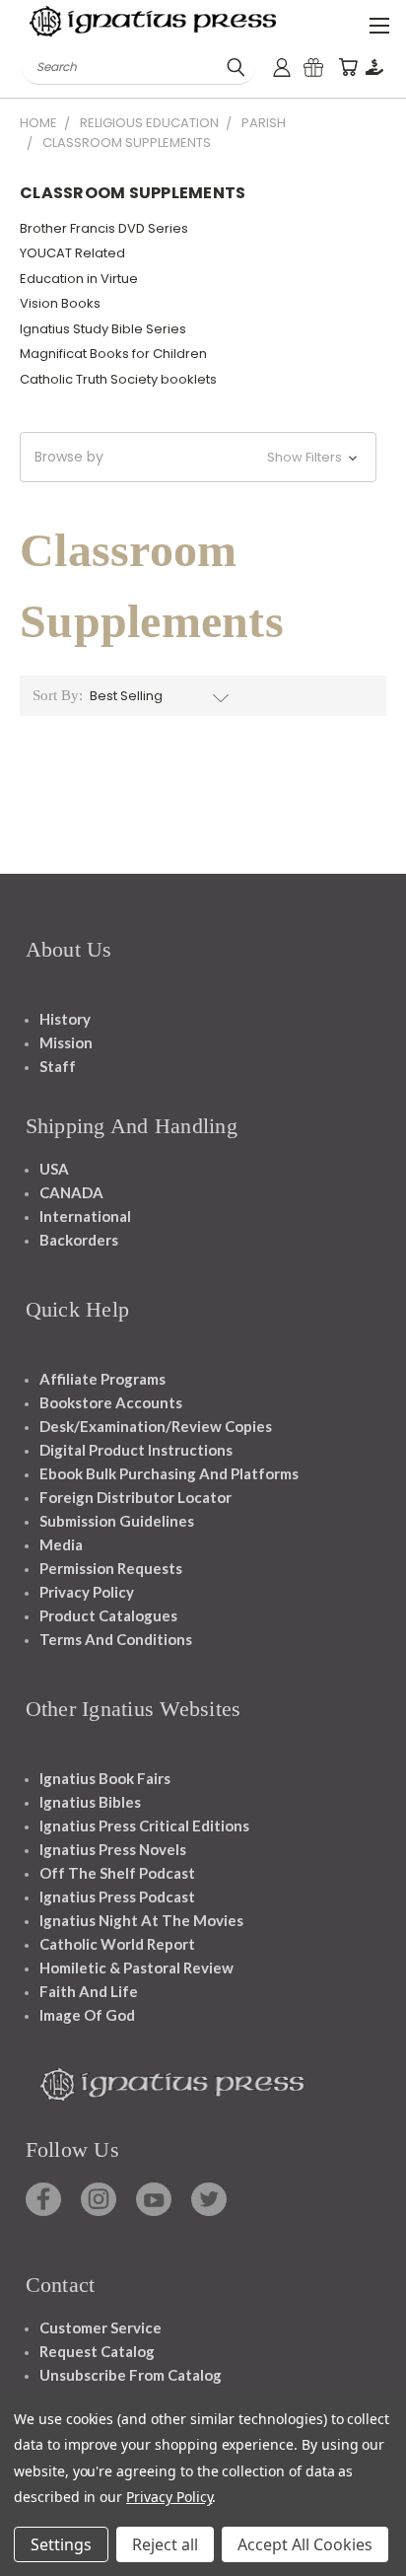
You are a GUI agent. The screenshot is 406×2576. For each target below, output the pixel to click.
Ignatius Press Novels (113, 1849)
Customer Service (101, 2327)
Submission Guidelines (117, 1521)
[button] (198, 457)
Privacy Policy (87, 1592)
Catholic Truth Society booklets (118, 379)
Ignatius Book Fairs (105, 1778)
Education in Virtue (79, 279)
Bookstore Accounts (111, 1402)
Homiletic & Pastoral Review (136, 1968)
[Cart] (348, 68)
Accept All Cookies (305, 2544)
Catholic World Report (117, 1944)
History (65, 1019)
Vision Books (60, 303)
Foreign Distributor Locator (135, 1497)
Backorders (79, 1240)
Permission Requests (111, 1568)
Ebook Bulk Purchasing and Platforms (169, 1473)
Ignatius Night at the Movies (141, 1920)
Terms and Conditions (116, 1639)
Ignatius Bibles (90, 1802)
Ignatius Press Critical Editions (144, 1825)
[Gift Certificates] (313, 68)
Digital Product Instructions (136, 1450)
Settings (61, 2544)
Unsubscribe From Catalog (131, 2375)
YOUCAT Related (72, 253)
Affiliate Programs (102, 1379)
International (85, 1216)
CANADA (71, 1192)
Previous (31, 2556)
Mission (66, 1042)
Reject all (165, 2544)
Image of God (87, 2015)
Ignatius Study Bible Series (103, 329)
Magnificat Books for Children (113, 354)
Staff (58, 1066)
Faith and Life (89, 1991)
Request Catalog (97, 2351)
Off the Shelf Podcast (117, 1873)
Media (61, 1544)
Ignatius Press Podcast (117, 1896)
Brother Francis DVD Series (104, 228)
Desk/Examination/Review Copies (156, 1426)
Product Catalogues (108, 1615)
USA (54, 1169)
